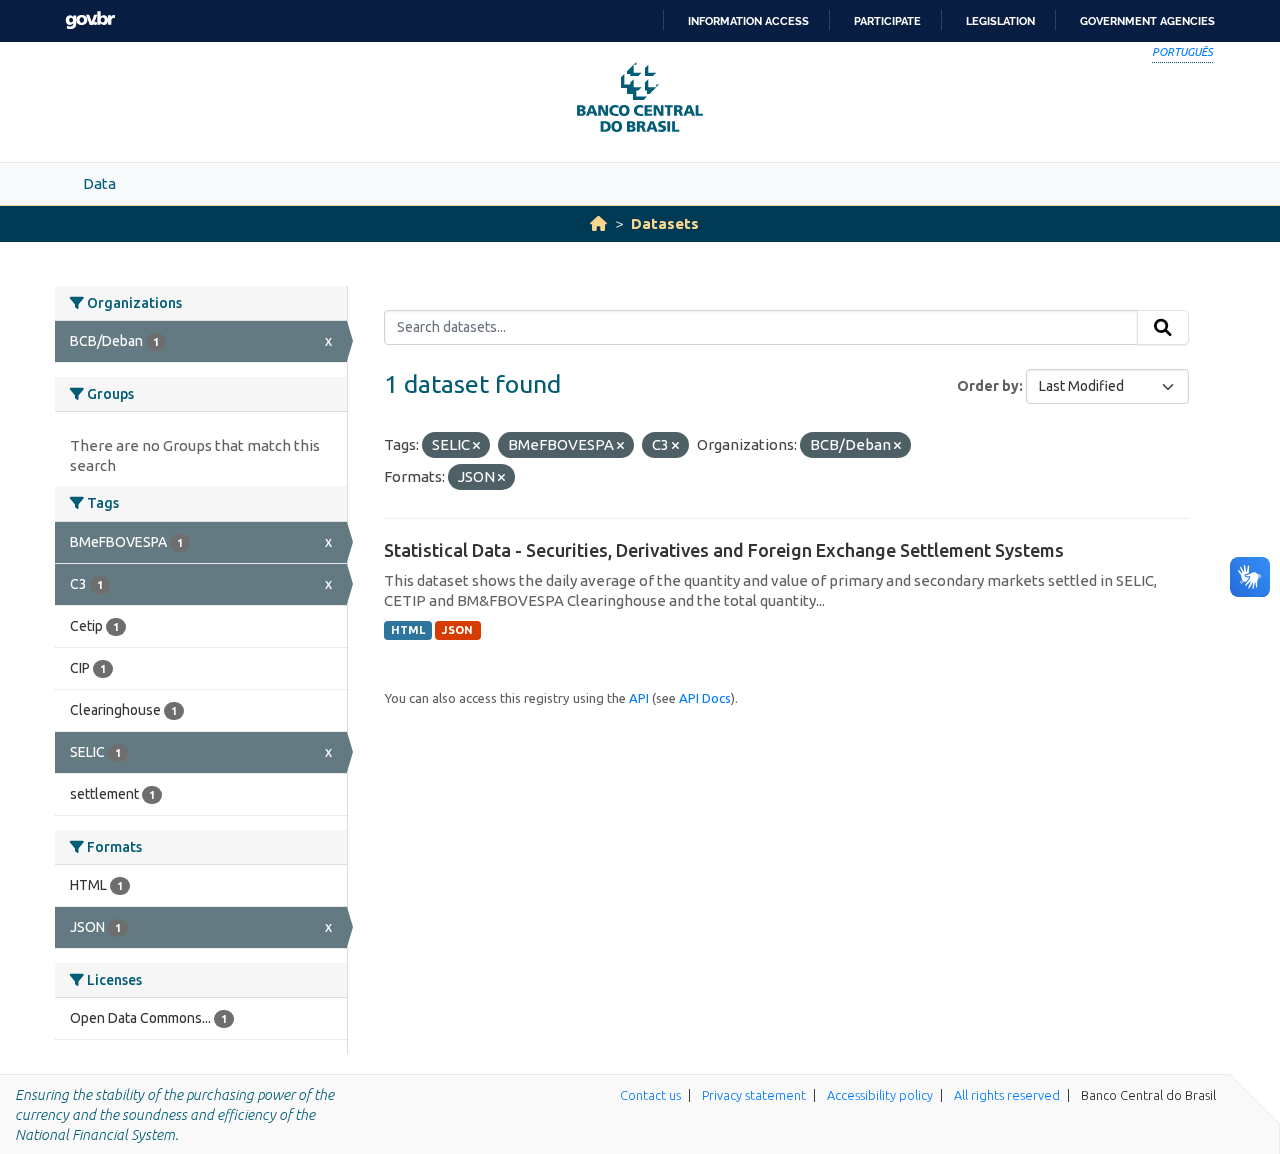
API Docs (705, 698)
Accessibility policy (880, 1095)
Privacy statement (754, 1095)
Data (99, 183)
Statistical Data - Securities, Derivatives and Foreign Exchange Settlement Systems (724, 550)
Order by (988, 386)
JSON (457, 630)
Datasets (665, 223)
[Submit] (1163, 328)
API (639, 698)
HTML (408, 630)
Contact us (650, 1095)
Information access (748, 21)
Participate (887, 21)
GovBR (90, 20)
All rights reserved (1007, 1095)
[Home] (598, 223)
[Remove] (476, 446)
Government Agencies (1147, 21)
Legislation (1000, 21)
